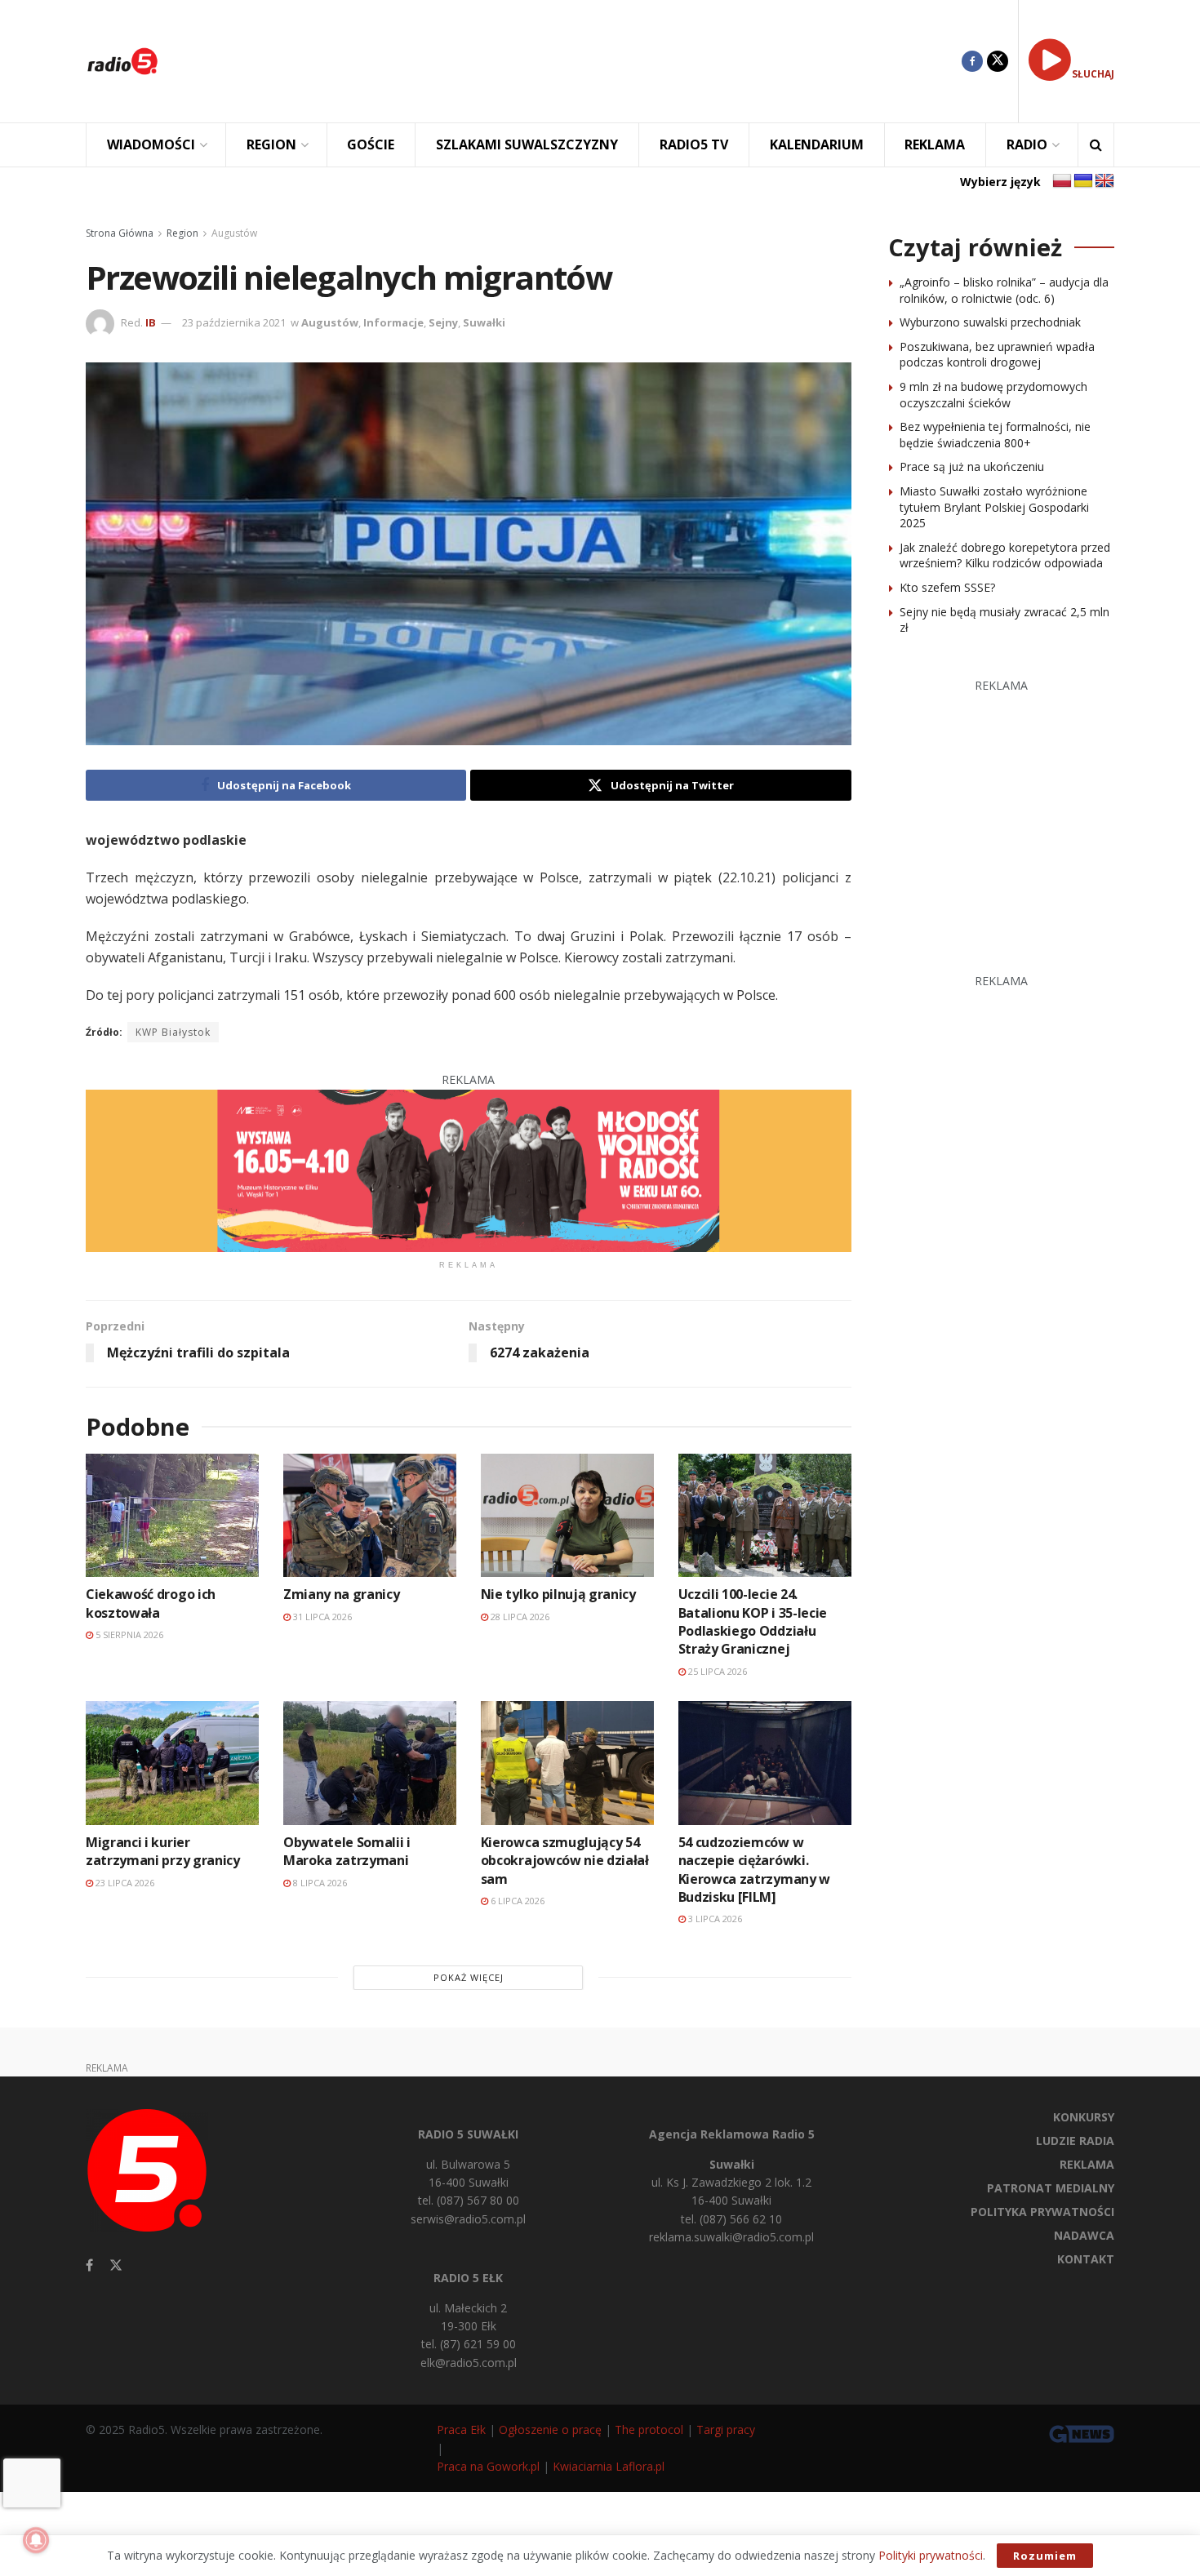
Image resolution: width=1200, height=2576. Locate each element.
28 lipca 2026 (519, 1617)
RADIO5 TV (694, 144)
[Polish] (1062, 181)
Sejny (443, 322)
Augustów (234, 233)
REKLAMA (935, 144)
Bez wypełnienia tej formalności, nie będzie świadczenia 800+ (995, 435)
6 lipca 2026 (516, 1901)
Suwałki (484, 322)
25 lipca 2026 (716, 1671)
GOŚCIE (371, 144)
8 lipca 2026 (319, 1883)
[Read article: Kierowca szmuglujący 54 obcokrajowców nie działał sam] (567, 1763)
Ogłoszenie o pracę (550, 2429)
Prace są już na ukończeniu (972, 466)
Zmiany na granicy (342, 1594)
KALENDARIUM (817, 144)
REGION (271, 144)
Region (182, 233)
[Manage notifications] (36, 2540)
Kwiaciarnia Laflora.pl (609, 2466)
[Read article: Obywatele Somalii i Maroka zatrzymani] (370, 1763)
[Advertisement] (572, 61)
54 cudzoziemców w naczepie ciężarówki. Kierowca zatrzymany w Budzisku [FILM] (754, 1870)
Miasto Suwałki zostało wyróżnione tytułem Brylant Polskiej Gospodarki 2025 (994, 507)
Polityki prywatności (931, 2555)
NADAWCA (1084, 2235)
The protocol (649, 2429)
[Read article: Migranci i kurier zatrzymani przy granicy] (172, 1763)
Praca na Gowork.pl (488, 2466)
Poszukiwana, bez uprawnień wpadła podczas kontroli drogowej (997, 355)
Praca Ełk (461, 2429)
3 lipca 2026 (714, 1919)
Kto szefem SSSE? (947, 587)
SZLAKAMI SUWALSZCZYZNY (527, 144)
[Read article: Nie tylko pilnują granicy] (567, 1515)
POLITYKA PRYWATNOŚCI (1042, 2212)
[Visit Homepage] (122, 61)
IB (151, 322)
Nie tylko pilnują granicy (558, 1594)
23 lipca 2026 (124, 1883)
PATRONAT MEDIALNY (1051, 2188)
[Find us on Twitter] (998, 61)
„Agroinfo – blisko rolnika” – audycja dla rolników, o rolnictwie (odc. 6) (1004, 290)
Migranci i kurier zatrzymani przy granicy (163, 1851)
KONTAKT (1086, 2259)
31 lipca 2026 (321, 1617)
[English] (1104, 181)
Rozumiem (1045, 2556)
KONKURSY (1084, 2117)
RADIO (1027, 144)
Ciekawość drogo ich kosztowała (151, 1603)
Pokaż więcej (469, 1977)
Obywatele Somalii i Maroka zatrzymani (347, 1851)
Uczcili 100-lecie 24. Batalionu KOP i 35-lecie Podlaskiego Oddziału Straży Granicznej (753, 1621)
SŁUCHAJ (1093, 74)
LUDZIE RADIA (1075, 2141)
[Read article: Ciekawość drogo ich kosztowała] (172, 1515)
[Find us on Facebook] (972, 61)
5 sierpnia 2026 (128, 1634)
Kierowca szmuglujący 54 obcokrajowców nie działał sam (565, 1861)
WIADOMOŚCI (151, 144)
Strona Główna (120, 233)
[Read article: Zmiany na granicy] (370, 1515)
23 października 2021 (234, 322)
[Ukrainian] (1083, 181)
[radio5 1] (469, 1169)
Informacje (393, 322)
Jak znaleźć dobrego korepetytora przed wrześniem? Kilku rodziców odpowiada (1005, 555)
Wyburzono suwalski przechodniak (990, 322)
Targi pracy (726, 2429)
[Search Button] (1096, 145)
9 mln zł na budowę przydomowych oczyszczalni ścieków (993, 395)
